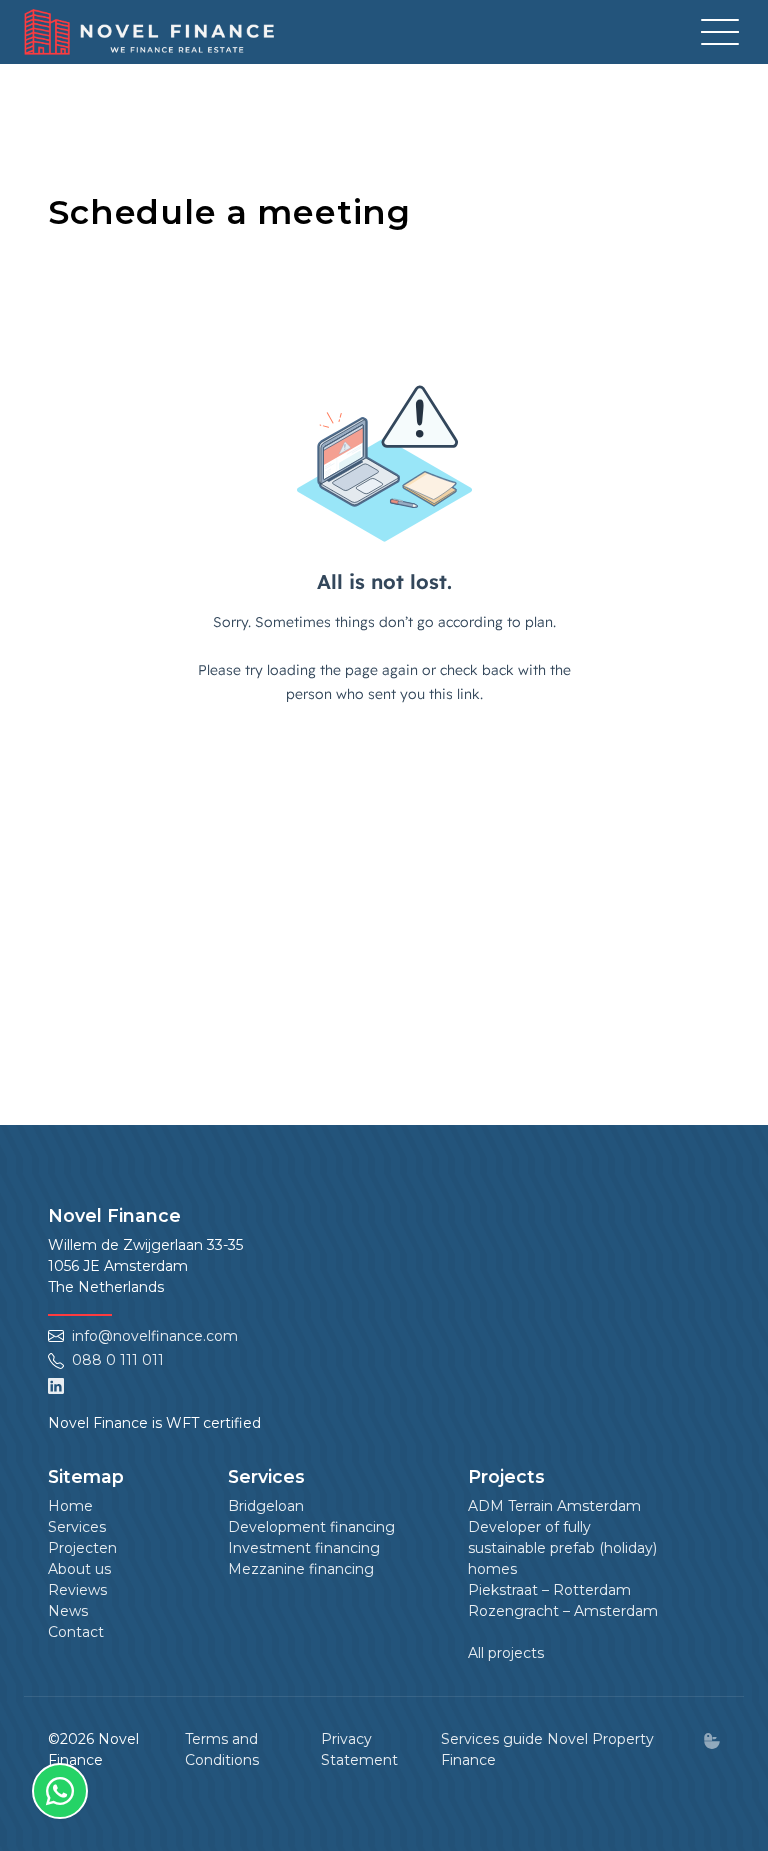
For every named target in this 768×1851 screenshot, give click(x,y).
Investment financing (304, 1548)
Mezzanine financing (301, 1569)
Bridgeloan (266, 1506)
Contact (76, 1632)
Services (77, 1527)
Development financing (311, 1527)
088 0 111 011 (118, 1360)
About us (79, 1569)
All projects (506, 1653)
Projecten (82, 1548)
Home (70, 1506)
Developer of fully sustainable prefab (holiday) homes (562, 1548)
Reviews (77, 1590)
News (68, 1611)
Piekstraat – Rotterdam (549, 1590)
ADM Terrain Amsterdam (554, 1506)
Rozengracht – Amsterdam (563, 1611)
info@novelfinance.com (155, 1336)
